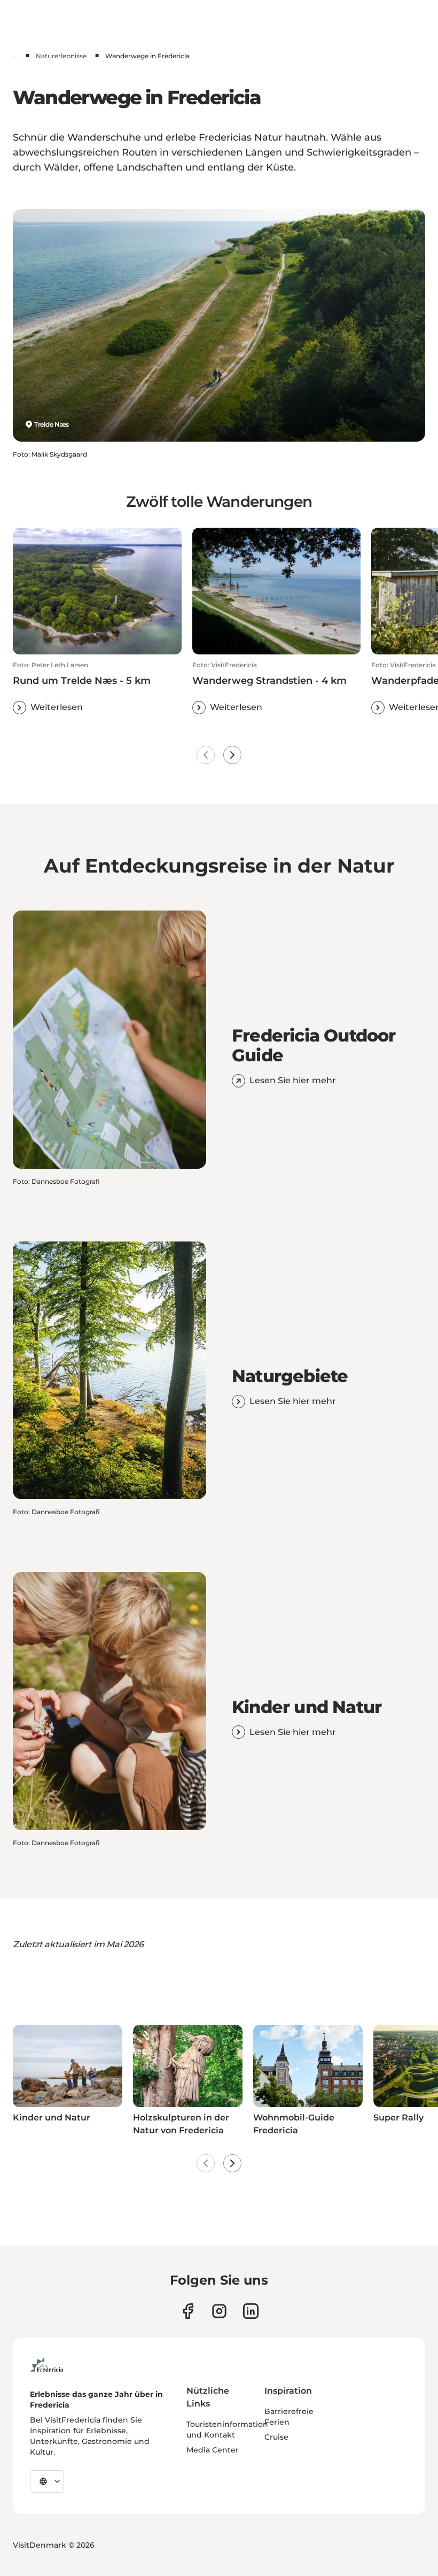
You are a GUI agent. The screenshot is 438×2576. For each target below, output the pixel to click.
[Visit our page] (188, 2311)
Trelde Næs (52, 424)
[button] (97, 688)
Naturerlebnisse (61, 56)
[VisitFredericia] (47, 2363)
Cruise (276, 2437)
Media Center (213, 2450)
